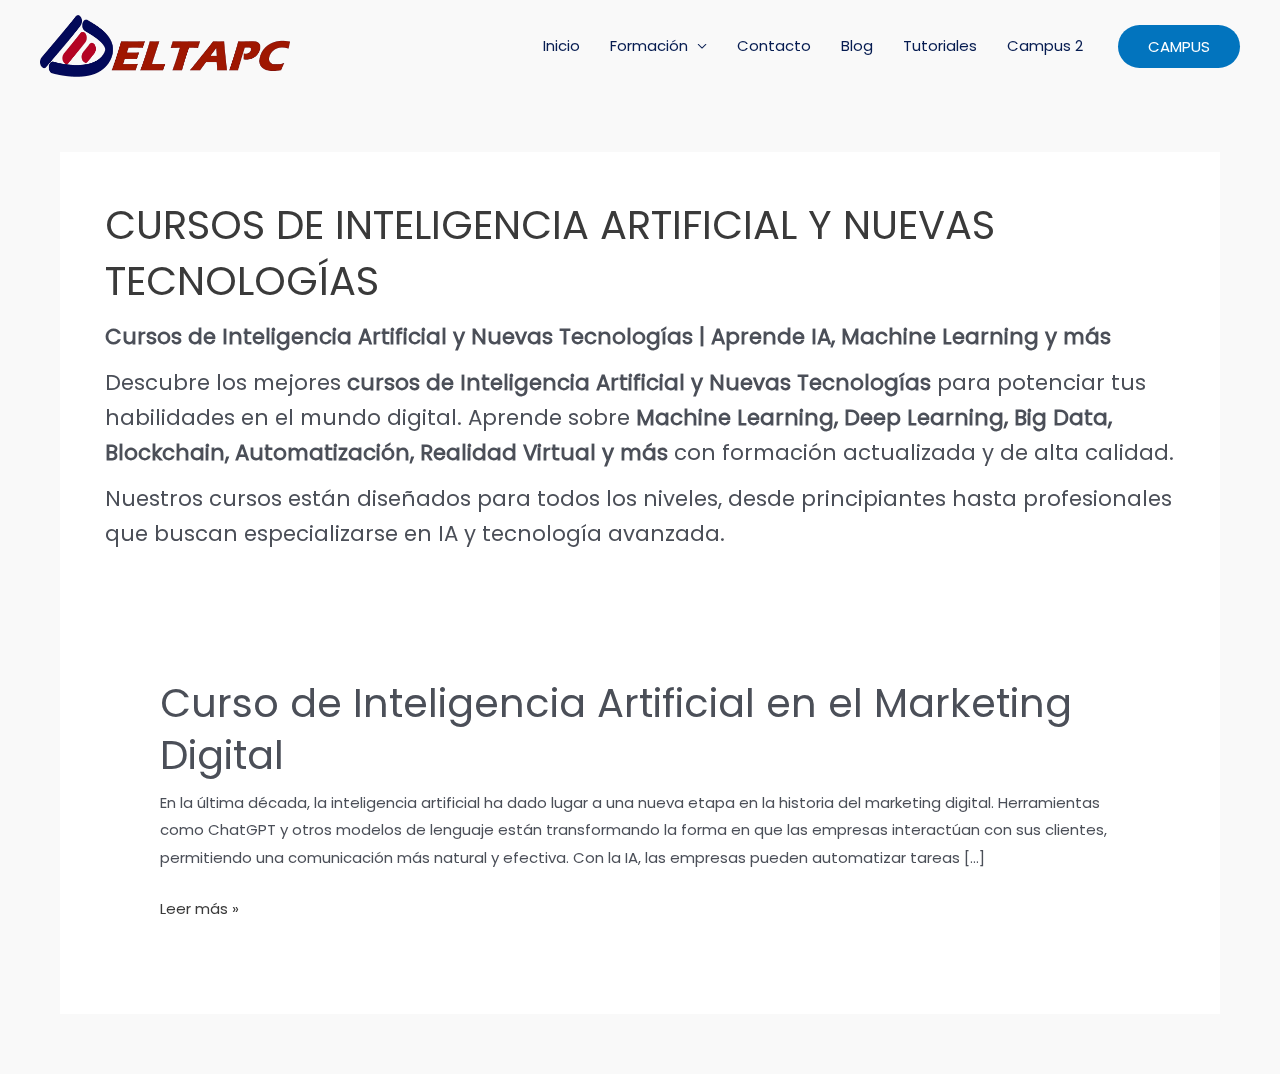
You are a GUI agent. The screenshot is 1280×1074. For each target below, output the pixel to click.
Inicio (561, 45)
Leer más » (199, 910)
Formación (649, 45)
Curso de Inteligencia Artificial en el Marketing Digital (616, 729)
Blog (857, 45)
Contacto (774, 45)
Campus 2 (1045, 45)
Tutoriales (940, 45)
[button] (1179, 46)
